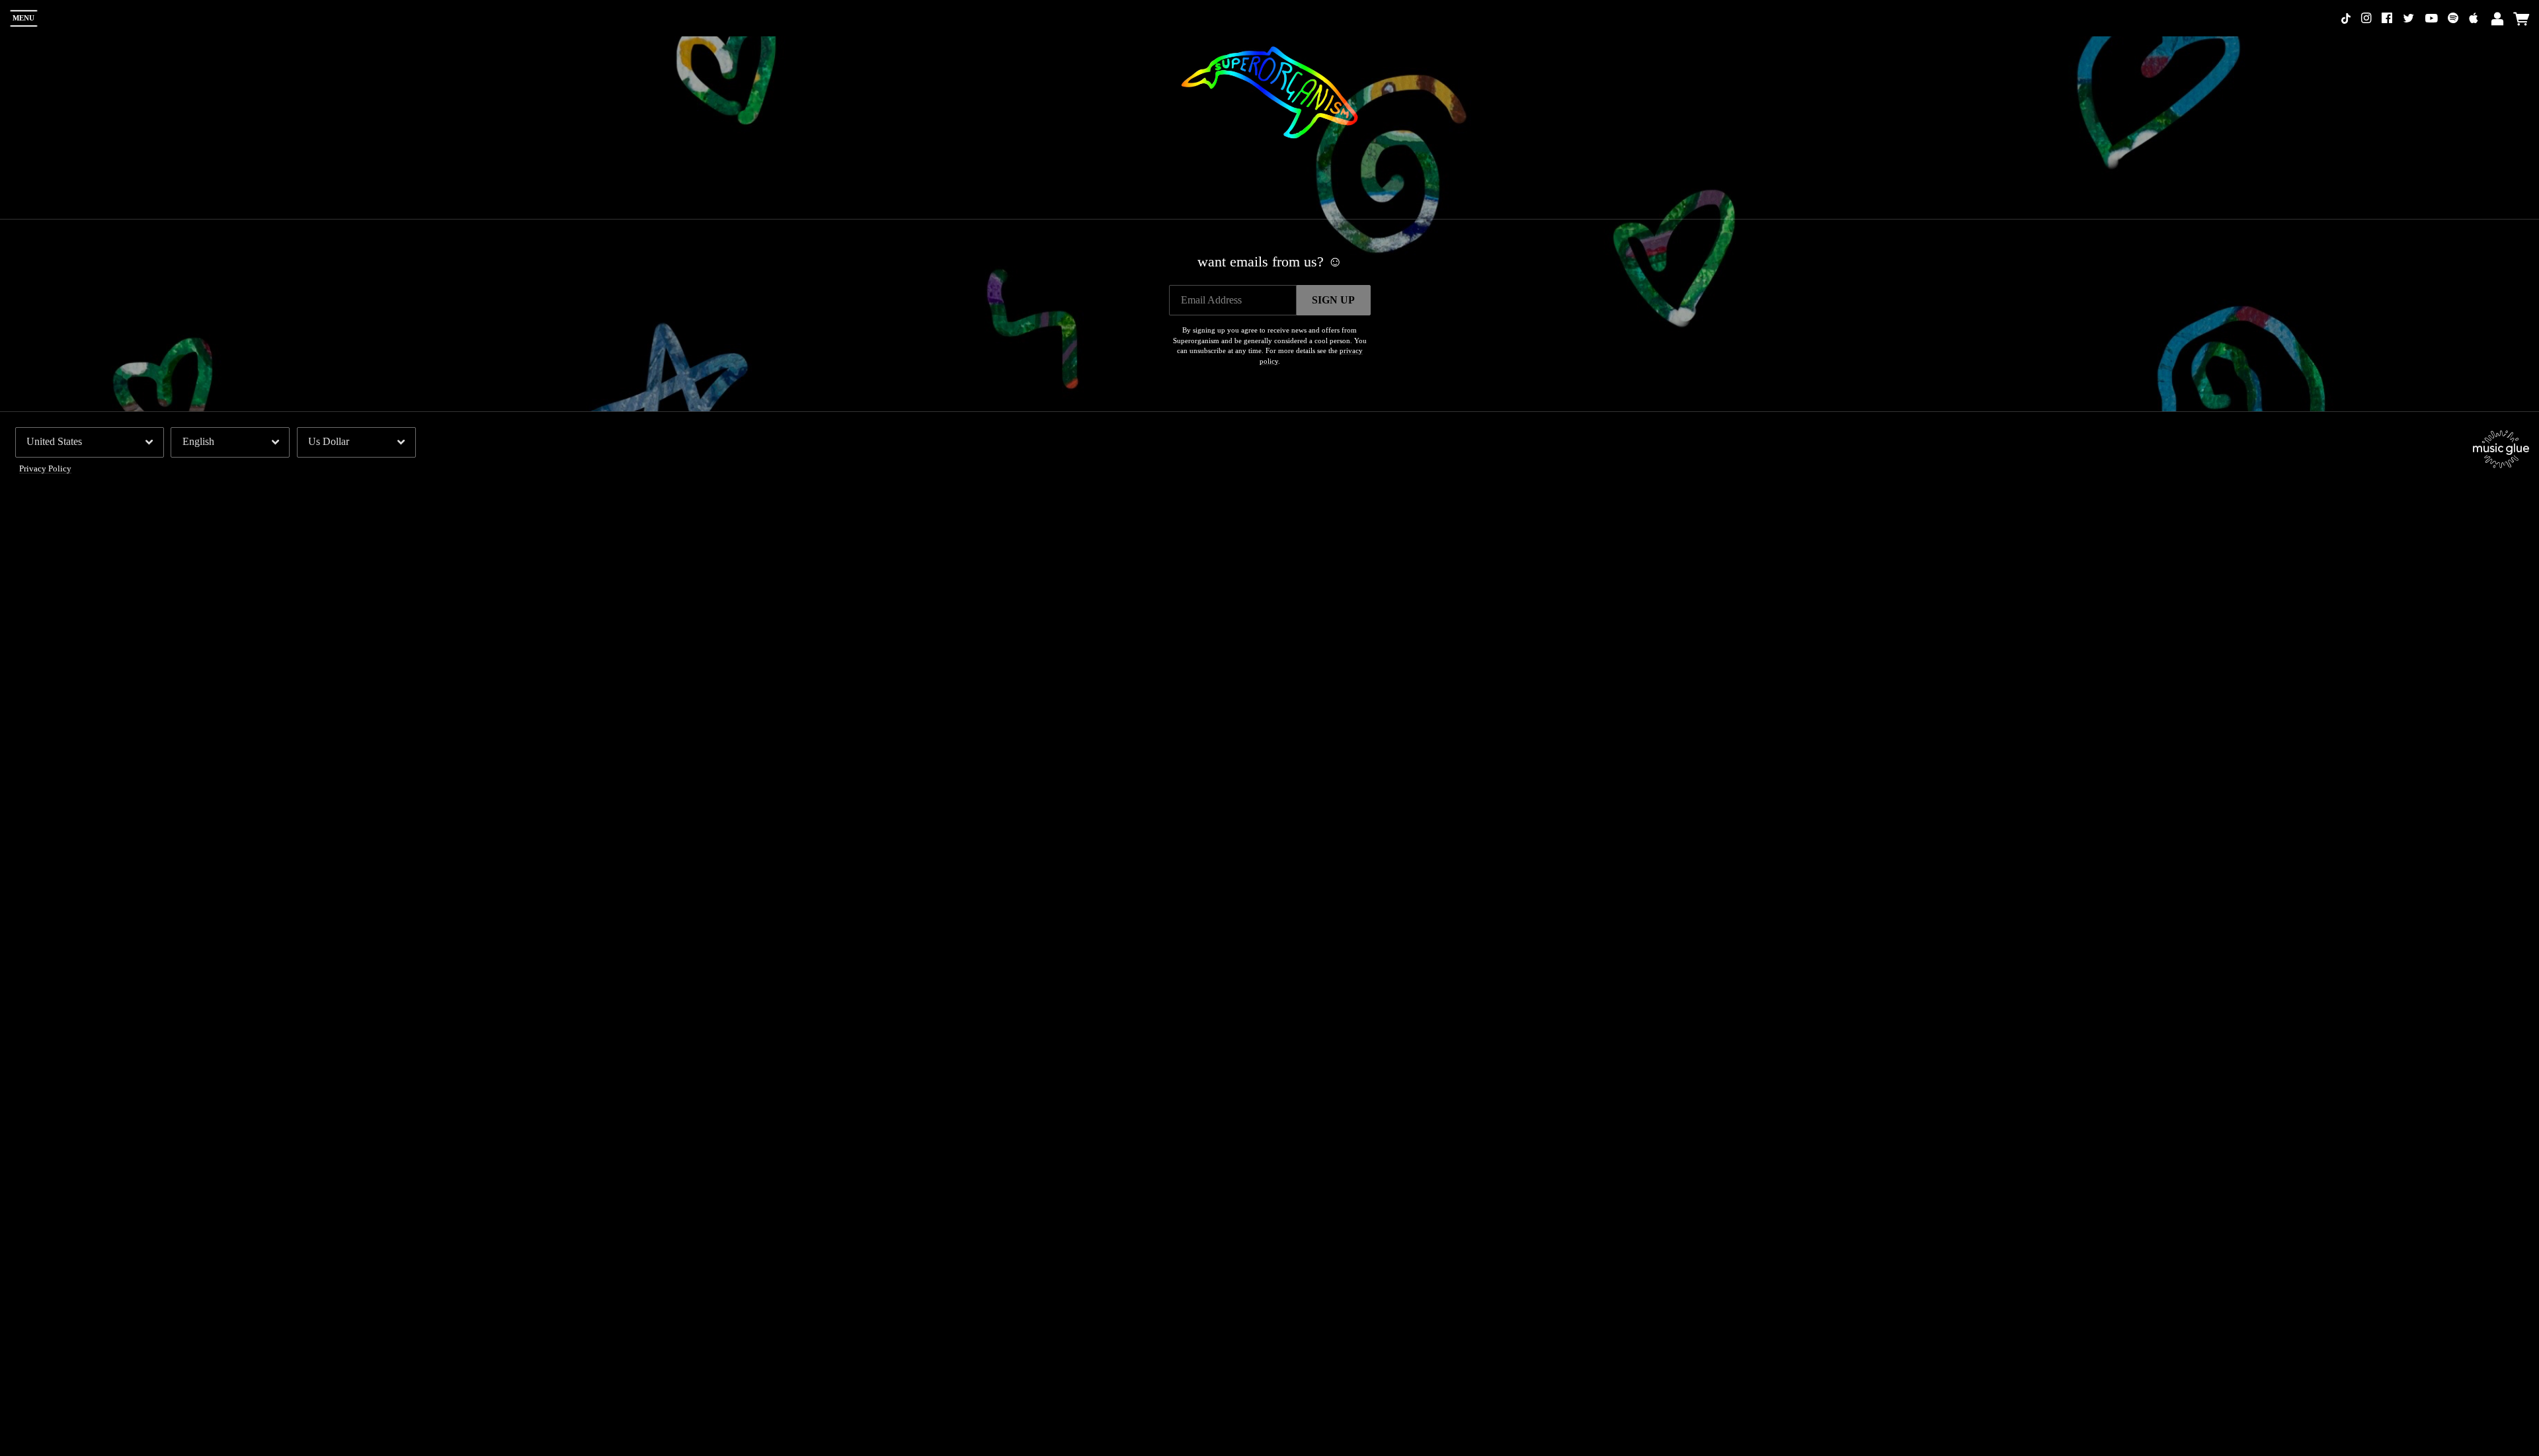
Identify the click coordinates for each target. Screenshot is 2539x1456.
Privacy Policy (45, 469)
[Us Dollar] (356, 442)
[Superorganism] (1269, 88)
